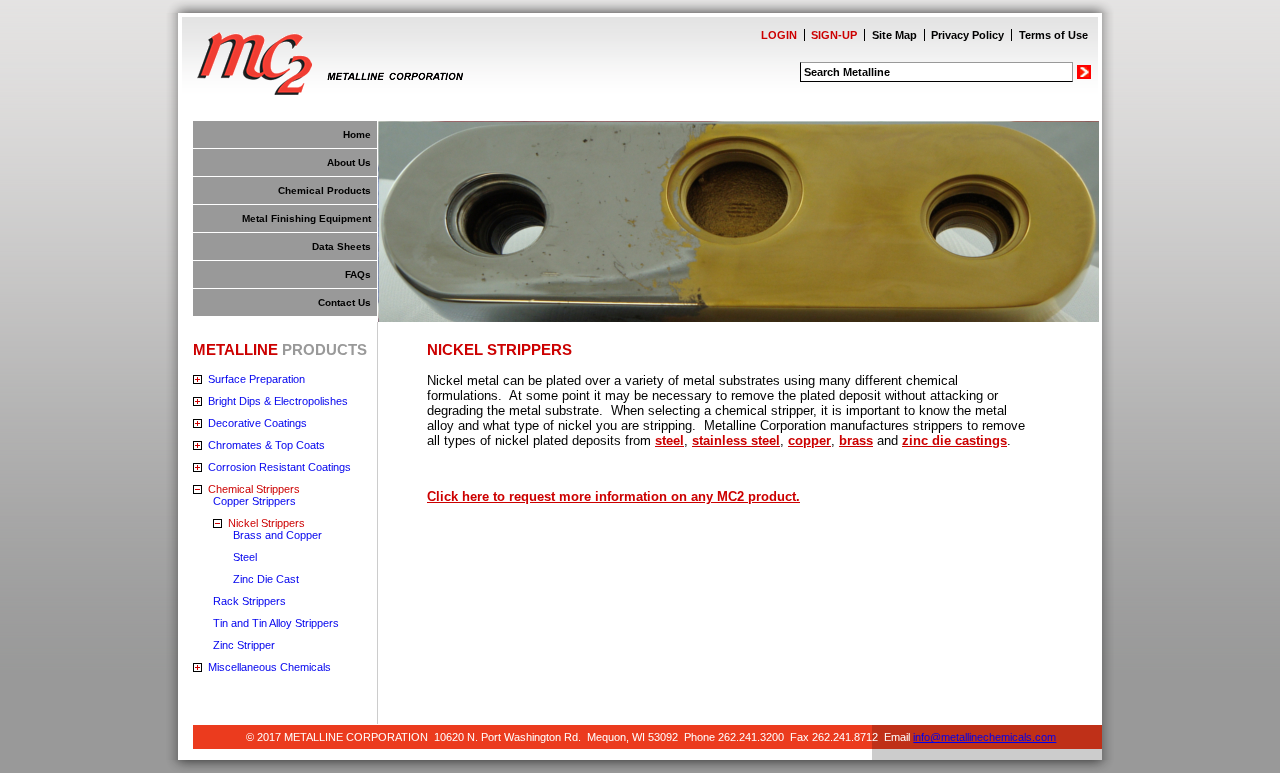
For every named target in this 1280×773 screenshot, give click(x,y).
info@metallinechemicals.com (984, 737)
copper (809, 440)
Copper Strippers (254, 501)
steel (669, 440)
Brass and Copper (277, 535)
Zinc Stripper (244, 645)
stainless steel (736, 440)
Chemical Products (324, 190)
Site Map (894, 35)
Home (357, 134)
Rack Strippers (249, 601)
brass (856, 440)
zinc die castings (954, 440)
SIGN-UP (834, 35)
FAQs (358, 274)
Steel (245, 557)
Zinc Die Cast (266, 579)
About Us (349, 162)
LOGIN (779, 35)
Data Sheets (341, 246)
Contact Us (344, 302)
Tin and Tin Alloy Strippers (276, 623)
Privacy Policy (967, 35)
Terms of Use (1053, 35)
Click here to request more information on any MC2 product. (613, 496)
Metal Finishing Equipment (306, 218)
